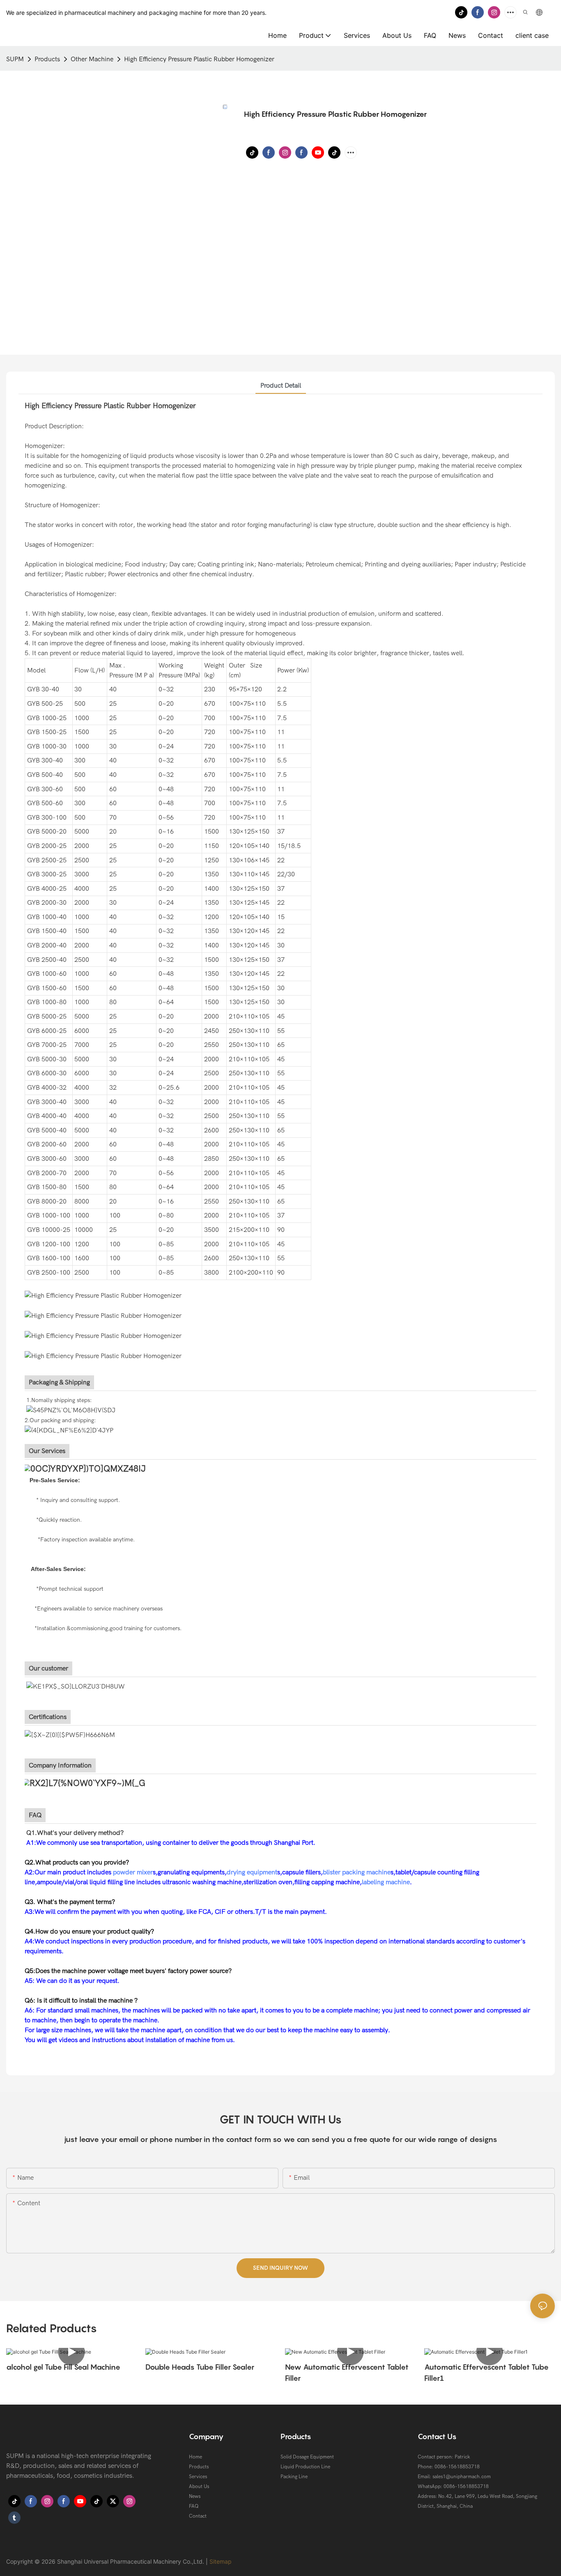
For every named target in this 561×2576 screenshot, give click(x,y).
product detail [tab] (281, 386)
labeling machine (386, 1882)
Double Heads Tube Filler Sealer (200, 2367)
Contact (198, 2516)
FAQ (194, 2506)
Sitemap (221, 2561)
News (195, 2496)
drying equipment (252, 1872)
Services (198, 2477)
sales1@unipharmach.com (462, 2477)
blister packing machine (357, 1872)
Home (195, 2457)
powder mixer (133, 1872)
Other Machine (92, 59)
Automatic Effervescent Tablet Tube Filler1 (486, 2373)
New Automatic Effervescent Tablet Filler (347, 2373)
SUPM (15, 59)
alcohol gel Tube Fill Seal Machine (63, 2367)
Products (47, 59)
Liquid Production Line (305, 2467)
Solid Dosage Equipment (307, 2457)
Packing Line (294, 2477)
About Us (199, 2486)
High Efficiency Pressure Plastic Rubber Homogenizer (199, 59)
